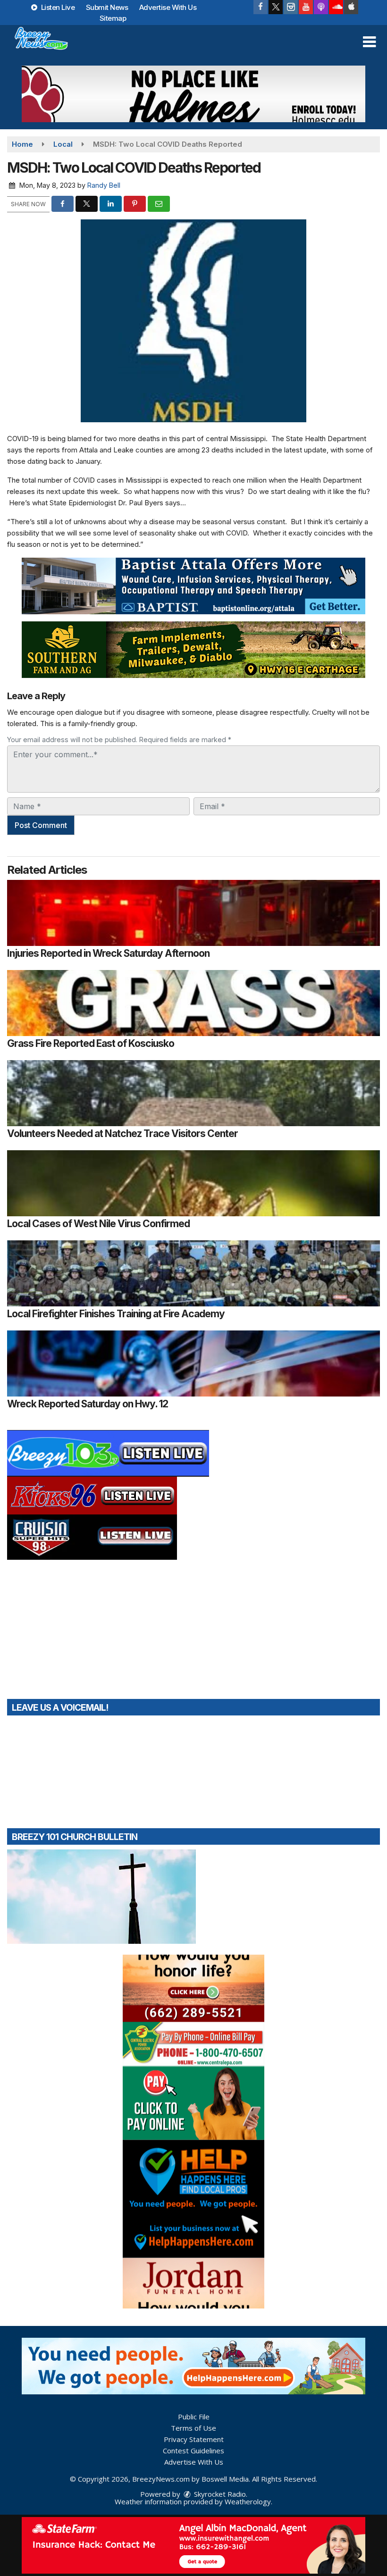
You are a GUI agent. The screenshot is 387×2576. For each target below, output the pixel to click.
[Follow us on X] (276, 7)
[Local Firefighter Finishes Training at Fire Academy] (193, 1273)
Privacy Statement (194, 2439)
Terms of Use (193, 2428)
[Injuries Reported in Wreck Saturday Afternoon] (193, 913)
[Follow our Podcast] (321, 7)
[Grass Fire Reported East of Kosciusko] (193, 1003)
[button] (369, 42)
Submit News (107, 7)
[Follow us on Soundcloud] (336, 7)
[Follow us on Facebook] (261, 7)
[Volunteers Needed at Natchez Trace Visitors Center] (193, 1093)
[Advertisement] (193, 94)
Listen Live (57, 7)
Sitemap (113, 18)
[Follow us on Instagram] (291, 7)
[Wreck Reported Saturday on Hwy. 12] (193, 1363)
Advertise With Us (168, 7)
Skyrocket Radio (219, 2494)
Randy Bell (104, 185)
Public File (194, 2417)
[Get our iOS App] (351, 7)
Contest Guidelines (193, 2451)
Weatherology (248, 2501)
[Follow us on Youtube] (306, 7)
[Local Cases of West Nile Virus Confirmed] (193, 1183)
